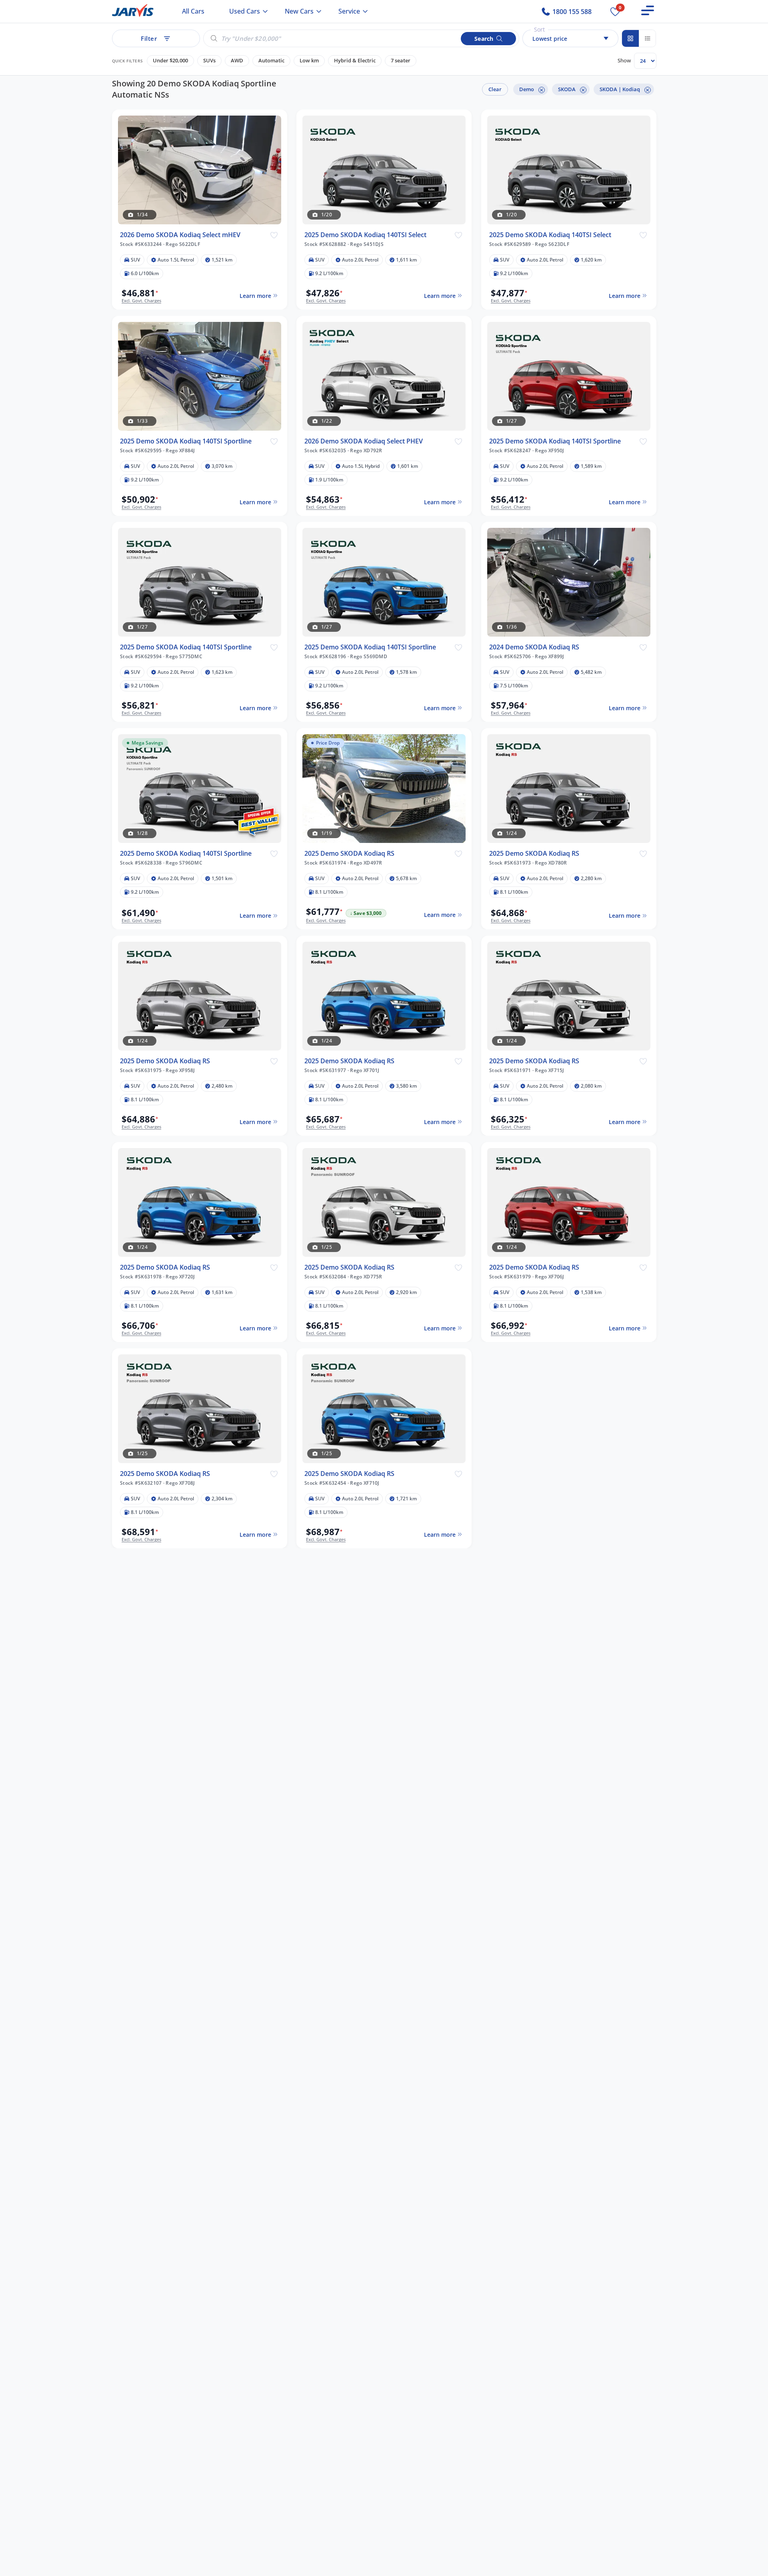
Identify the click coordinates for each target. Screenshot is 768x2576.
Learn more (255, 295)
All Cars (193, 11)
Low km (309, 61)
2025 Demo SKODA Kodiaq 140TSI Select (365, 235)
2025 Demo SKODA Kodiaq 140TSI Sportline (186, 441)
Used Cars (245, 11)
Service (349, 11)
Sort (539, 29)
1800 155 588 (571, 12)
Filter (149, 38)
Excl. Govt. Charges (141, 301)
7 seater (401, 61)
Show (624, 60)
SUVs (209, 61)
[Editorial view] (647, 38)
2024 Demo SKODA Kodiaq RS (534, 647)
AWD (237, 61)
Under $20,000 (170, 61)
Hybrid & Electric (355, 61)
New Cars (299, 11)
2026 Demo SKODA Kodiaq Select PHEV (364, 441)
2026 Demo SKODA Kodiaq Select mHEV (180, 235)
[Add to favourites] (274, 235)
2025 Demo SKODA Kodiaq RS (349, 854)
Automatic (271, 61)
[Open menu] (648, 10)
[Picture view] (630, 38)
